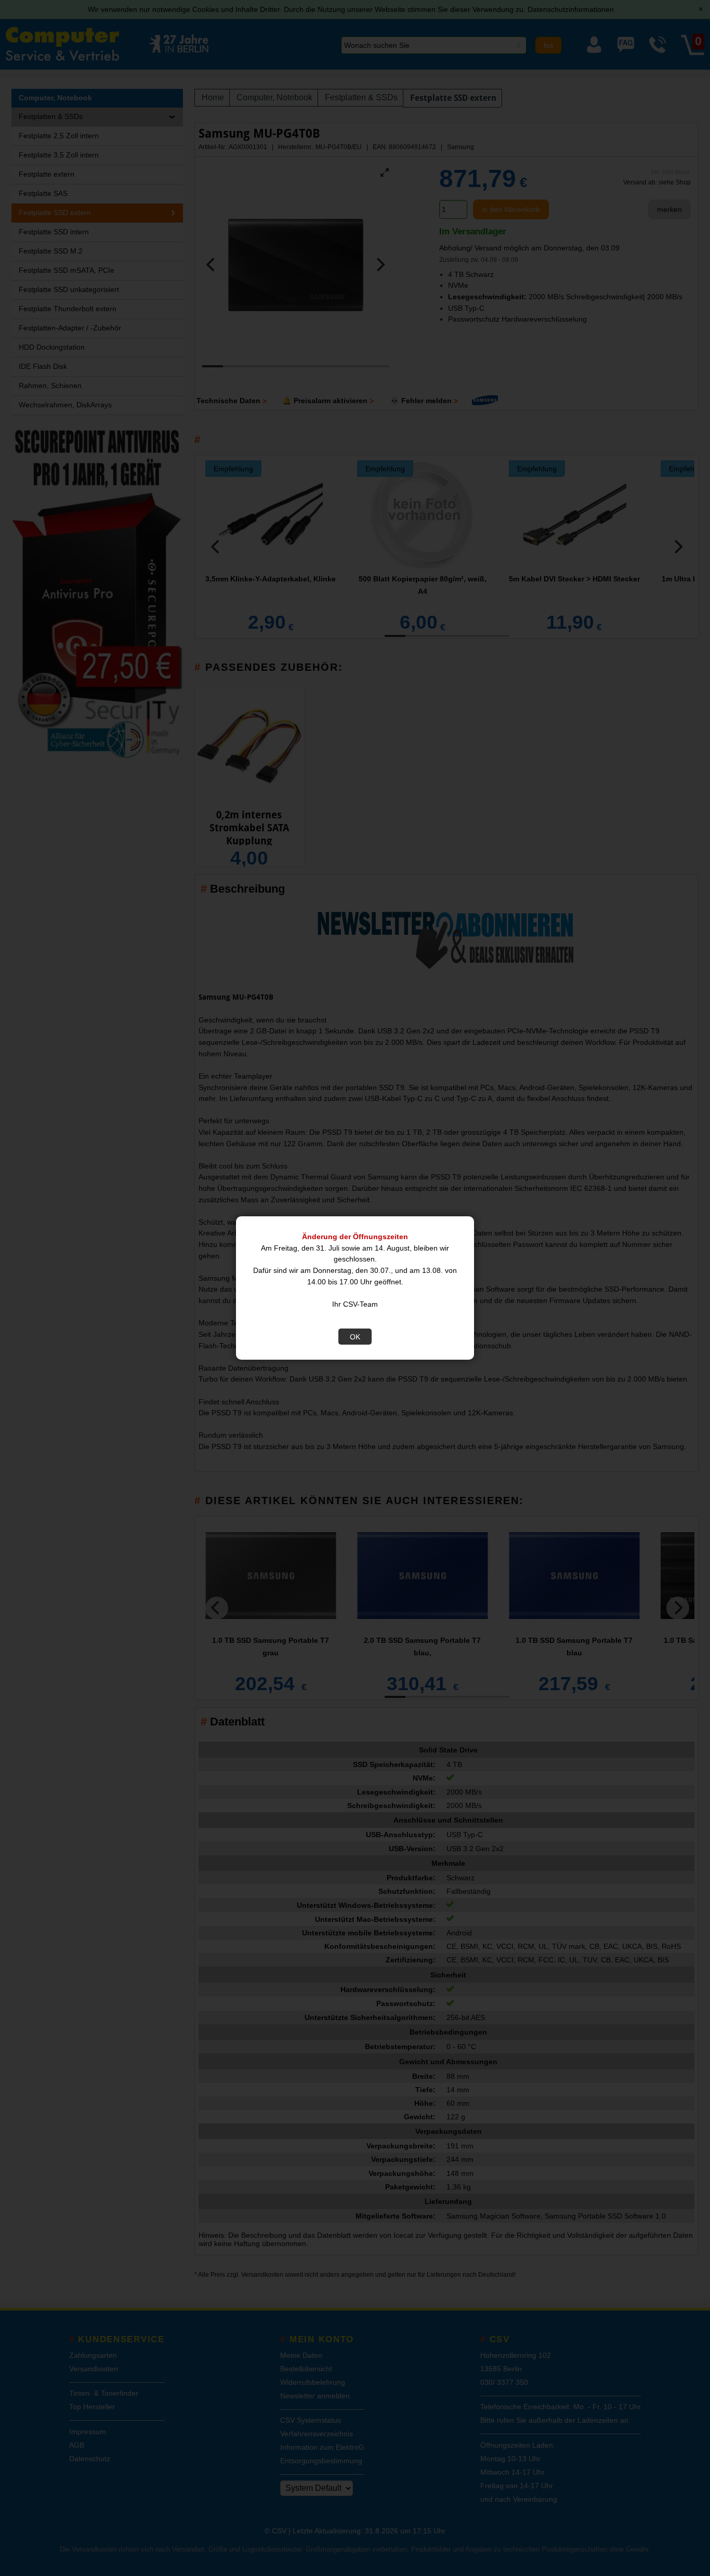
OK (355, 1337)
